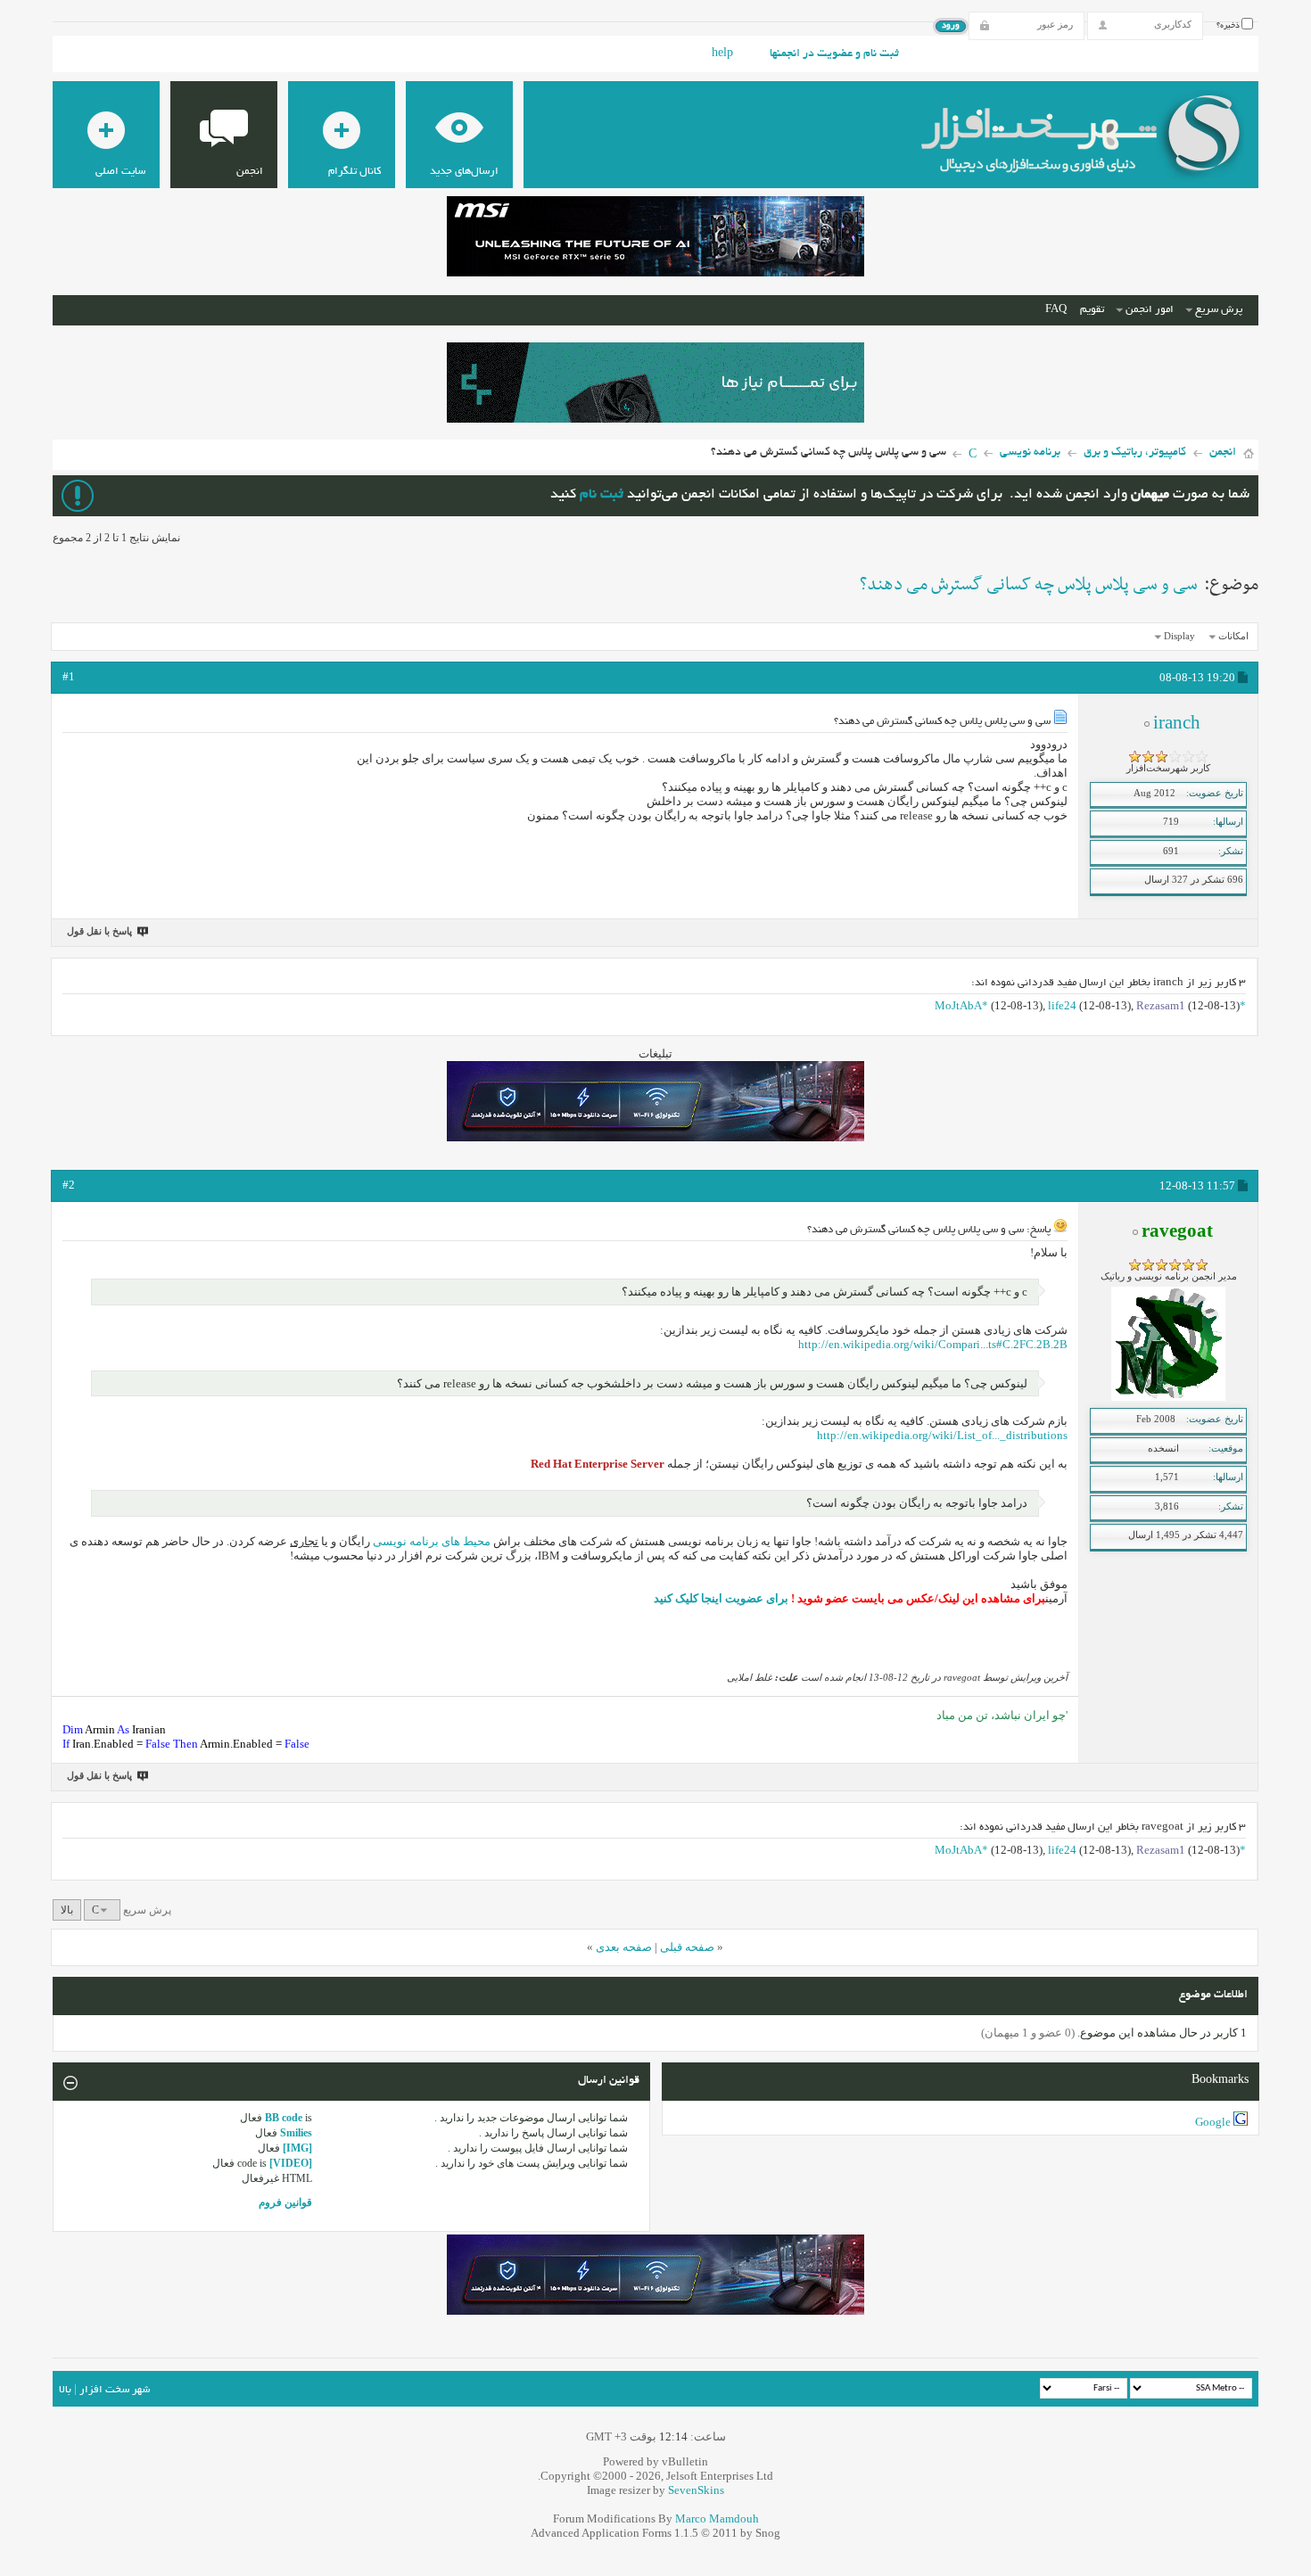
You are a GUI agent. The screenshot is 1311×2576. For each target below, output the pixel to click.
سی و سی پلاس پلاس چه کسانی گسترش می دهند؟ (1029, 585)
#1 (69, 676)
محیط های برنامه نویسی (432, 1541)
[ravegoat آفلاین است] (1168, 1397)
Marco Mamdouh (717, 2518)
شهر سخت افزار (115, 2390)
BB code (284, 2118)
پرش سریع (1219, 310)
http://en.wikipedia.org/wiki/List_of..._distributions (942, 1435)
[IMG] (297, 2148)
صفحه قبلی (687, 1947)
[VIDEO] (291, 2163)
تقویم (1092, 310)
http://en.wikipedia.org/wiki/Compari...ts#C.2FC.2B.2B (933, 1344)
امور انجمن (1150, 310)
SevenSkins (696, 2490)
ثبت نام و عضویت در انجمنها (834, 54)
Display (1179, 636)
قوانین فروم (285, 2202)
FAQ (1056, 310)
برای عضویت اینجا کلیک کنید (721, 1598)
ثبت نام (602, 495)
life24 (1062, 1005)
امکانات (1233, 636)
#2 (69, 1185)
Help (722, 54)
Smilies (296, 2133)
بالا (67, 1910)
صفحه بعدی (624, 1947)
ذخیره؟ (1229, 26)
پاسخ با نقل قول (99, 931)
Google (1213, 2122)
